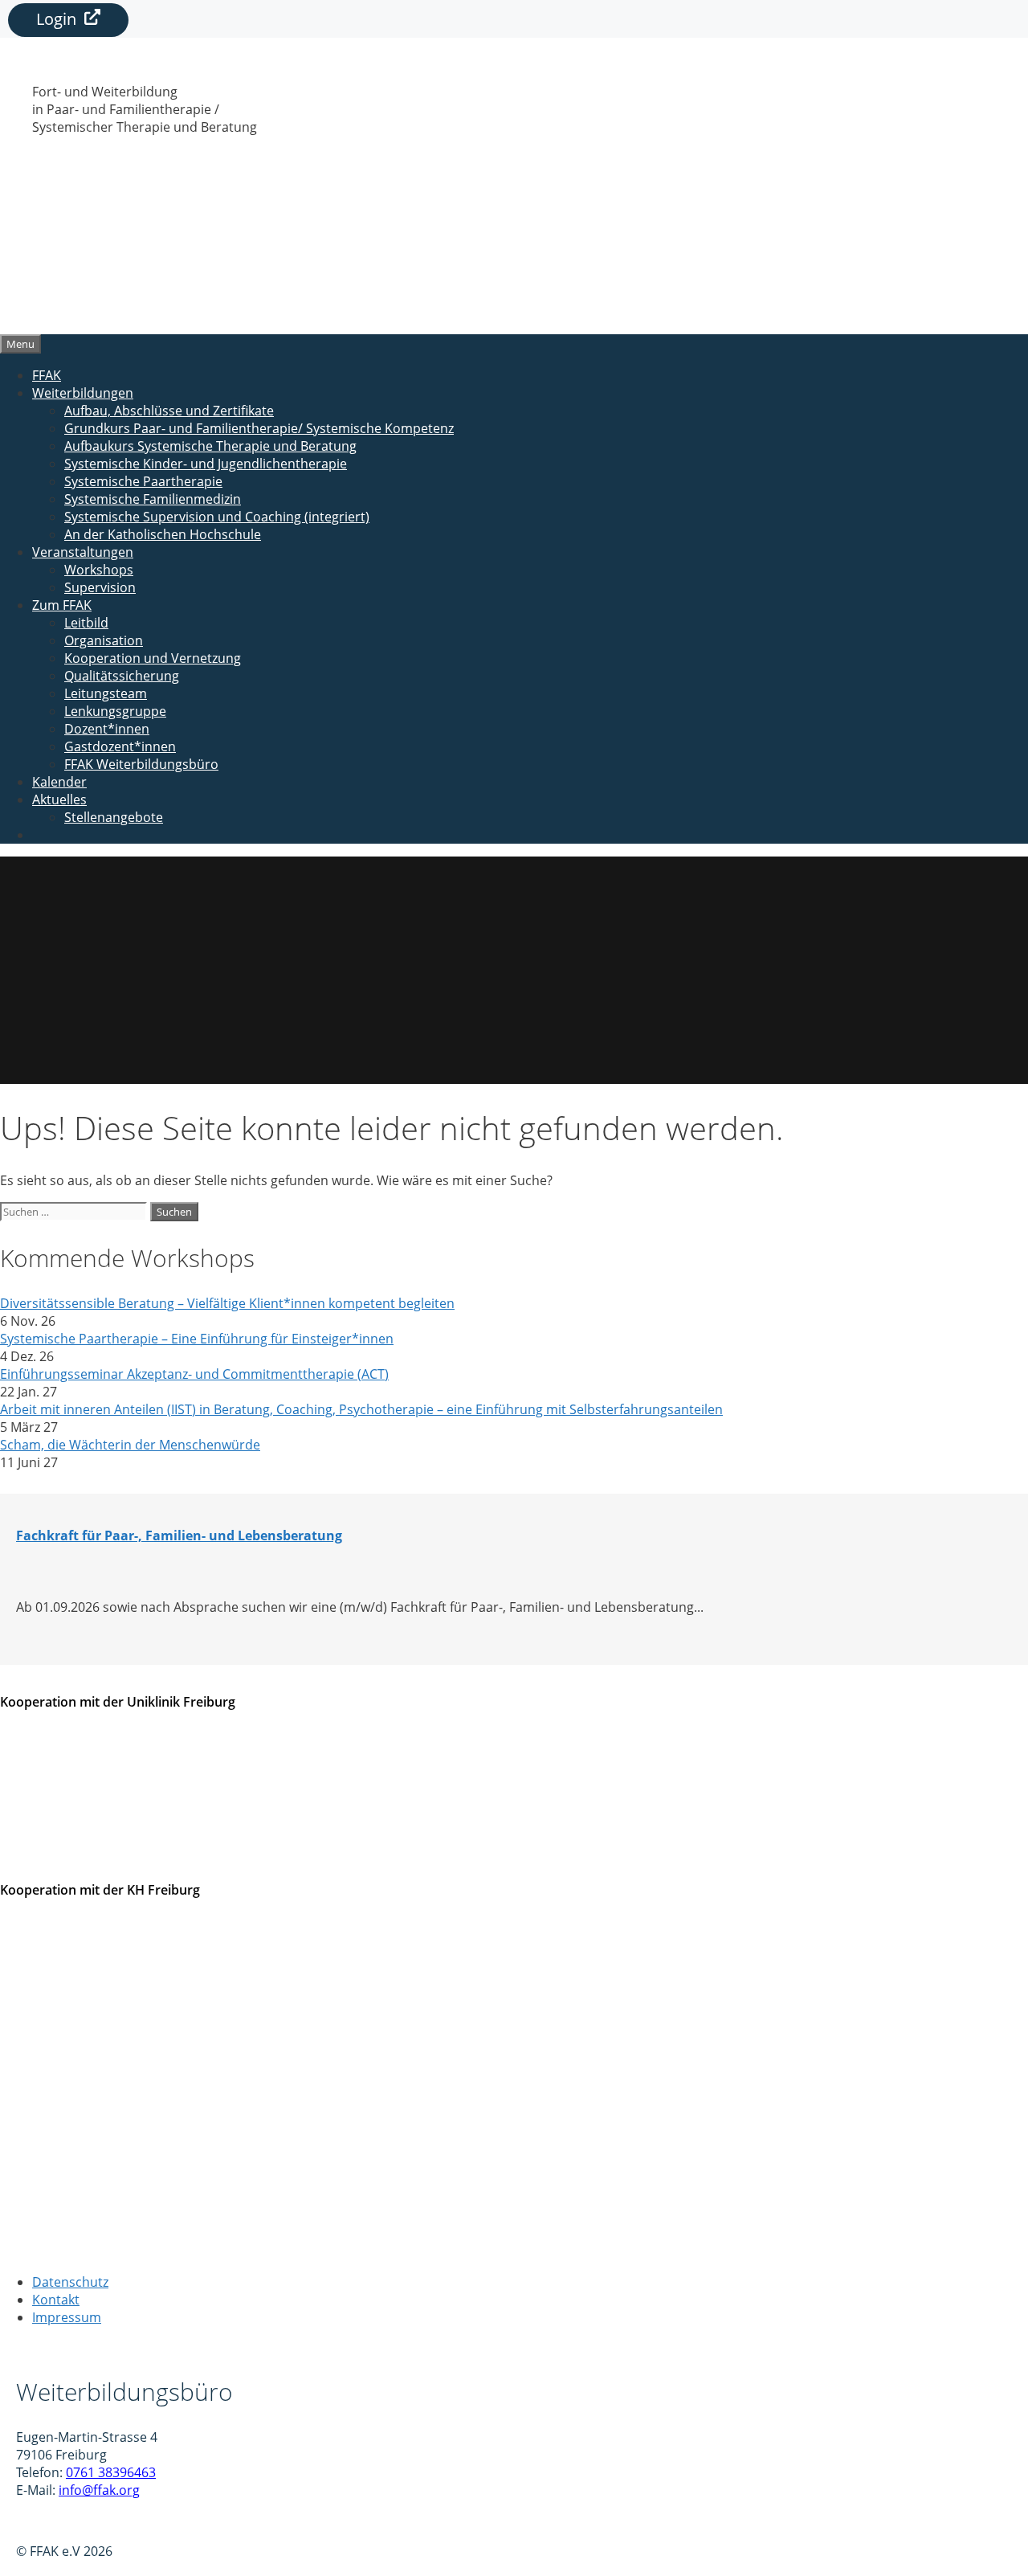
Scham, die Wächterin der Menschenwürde (130, 1445)
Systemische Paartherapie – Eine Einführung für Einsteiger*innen (197, 1339)
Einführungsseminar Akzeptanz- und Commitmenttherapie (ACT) (194, 1374)
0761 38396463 (111, 2472)
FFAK (47, 375)
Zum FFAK (62, 605)
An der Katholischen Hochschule (163, 534)
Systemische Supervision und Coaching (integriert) (217, 517)
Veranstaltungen (83, 552)
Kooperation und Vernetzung (153, 658)
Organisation (104, 640)
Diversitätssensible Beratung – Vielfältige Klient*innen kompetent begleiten (227, 1303)
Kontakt (56, 2300)
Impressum (67, 2317)
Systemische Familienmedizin (153, 499)
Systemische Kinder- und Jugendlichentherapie (206, 464)
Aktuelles (59, 799)
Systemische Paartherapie (143, 481)
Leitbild (86, 623)
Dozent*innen (107, 729)
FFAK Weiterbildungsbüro (141, 764)
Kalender (59, 782)
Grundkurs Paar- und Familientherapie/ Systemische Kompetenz (259, 428)
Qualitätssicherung (122, 676)
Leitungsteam (106, 693)
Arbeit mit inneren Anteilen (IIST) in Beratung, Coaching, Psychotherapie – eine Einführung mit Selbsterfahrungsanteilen (361, 1409)
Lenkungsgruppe (115, 711)
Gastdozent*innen (120, 746)
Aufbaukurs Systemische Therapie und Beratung (210, 446)
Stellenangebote (114, 817)
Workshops (99, 570)
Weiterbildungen (83, 393)
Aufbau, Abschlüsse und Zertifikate (169, 411)
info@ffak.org (99, 2490)
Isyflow (37, 2521)
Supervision (100, 587)
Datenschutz (70, 2282)
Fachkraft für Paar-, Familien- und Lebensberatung (179, 1535)
